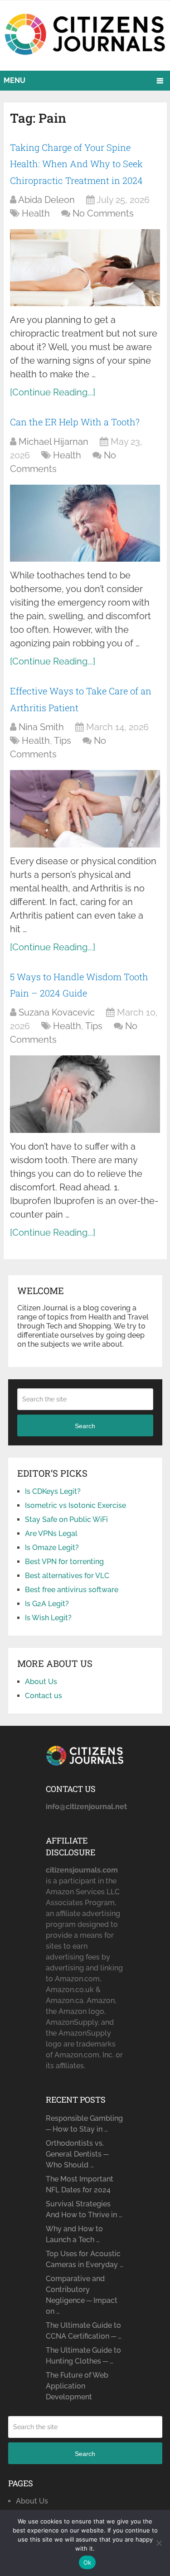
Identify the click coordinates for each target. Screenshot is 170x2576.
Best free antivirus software (72, 1590)
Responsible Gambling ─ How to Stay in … (84, 2124)
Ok (87, 2562)
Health (36, 213)
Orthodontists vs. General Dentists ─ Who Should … (77, 2154)
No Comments (103, 213)
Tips (63, 741)
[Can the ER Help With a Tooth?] (85, 523)
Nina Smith (41, 727)
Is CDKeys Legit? (53, 1491)
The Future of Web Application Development (77, 2386)
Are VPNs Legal (51, 1534)
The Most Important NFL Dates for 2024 (80, 2184)
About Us (41, 1682)
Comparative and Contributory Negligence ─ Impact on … (82, 2295)
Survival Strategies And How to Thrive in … (84, 2209)
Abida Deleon (46, 200)
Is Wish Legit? (48, 1618)
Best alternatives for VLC (67, 1576)
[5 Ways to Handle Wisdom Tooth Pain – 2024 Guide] (85, 1094)
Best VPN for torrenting (64, 1562)
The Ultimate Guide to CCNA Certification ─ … (84, 2331)
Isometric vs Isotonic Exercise (75, 1505)
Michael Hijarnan (53, 442)
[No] (159, 2543)
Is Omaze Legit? (52, 1548)
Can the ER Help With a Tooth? (75, 422)
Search (85, 1426)
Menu (15, 80)
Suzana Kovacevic (57, 1012)
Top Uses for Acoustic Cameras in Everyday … (85, 2259)
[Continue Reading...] (53, 392)
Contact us (44, 1696)
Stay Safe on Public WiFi (66, 1519)
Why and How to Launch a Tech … (74, 2234)
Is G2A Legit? (47, 1604)
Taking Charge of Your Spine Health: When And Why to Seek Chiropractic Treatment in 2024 (76, 164)
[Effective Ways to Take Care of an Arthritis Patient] (85, 809)
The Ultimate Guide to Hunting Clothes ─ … (83, 2356)
